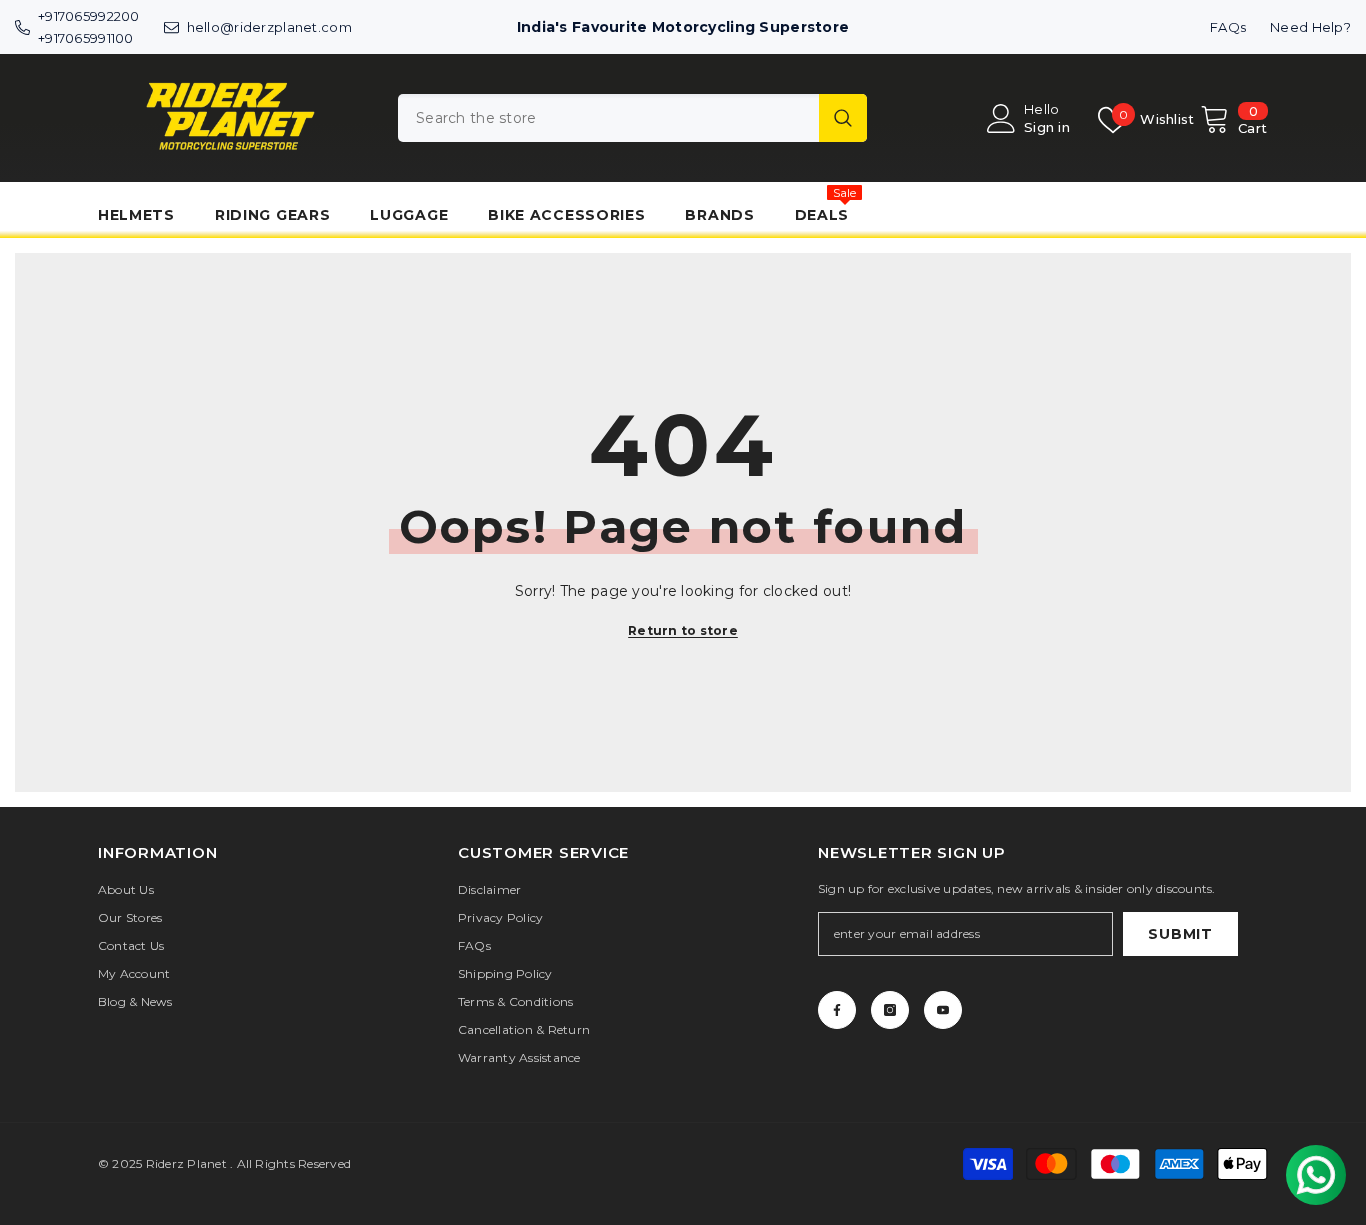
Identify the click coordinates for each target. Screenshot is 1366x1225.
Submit (1180, 934)
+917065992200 (89, 16)
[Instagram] (890, 1010)
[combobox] (608, 118)
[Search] (632, 118)
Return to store (683, 630)
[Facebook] (837, 1010)
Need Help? (1310, 27)
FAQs (1228, 27)
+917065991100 (86, 38)
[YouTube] (943, 1010)
